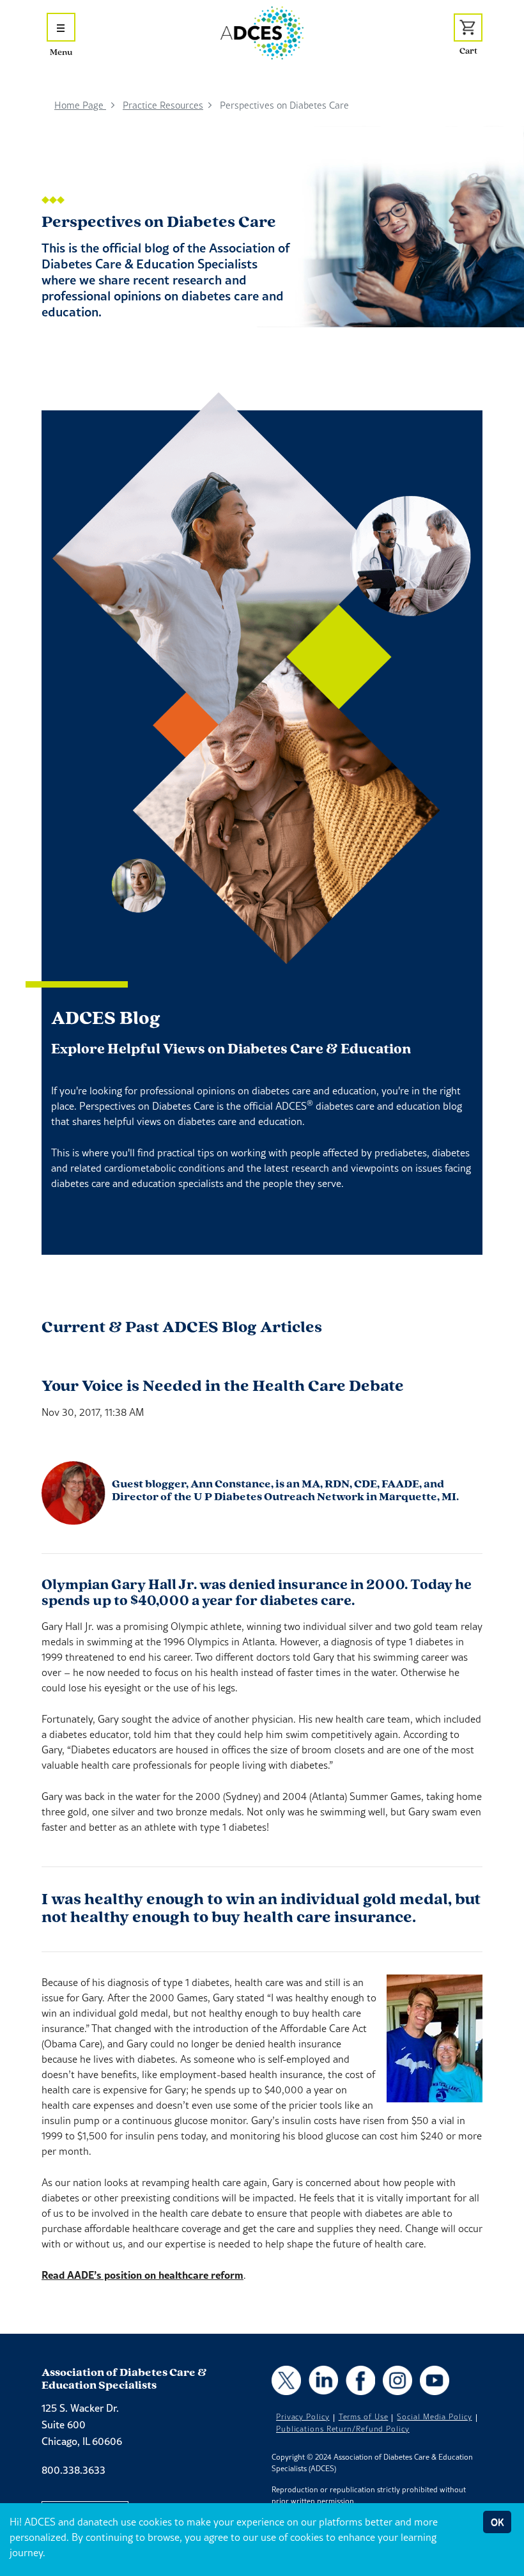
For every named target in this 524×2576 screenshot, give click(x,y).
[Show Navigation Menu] (61, 27)
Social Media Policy (434, 2417)
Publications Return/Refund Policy (343, 2429)
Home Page (80, 105)
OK (497, 2522)
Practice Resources (163, 105)
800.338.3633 (73, 2470)
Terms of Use (364, 2417)
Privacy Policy (303, 2417)
